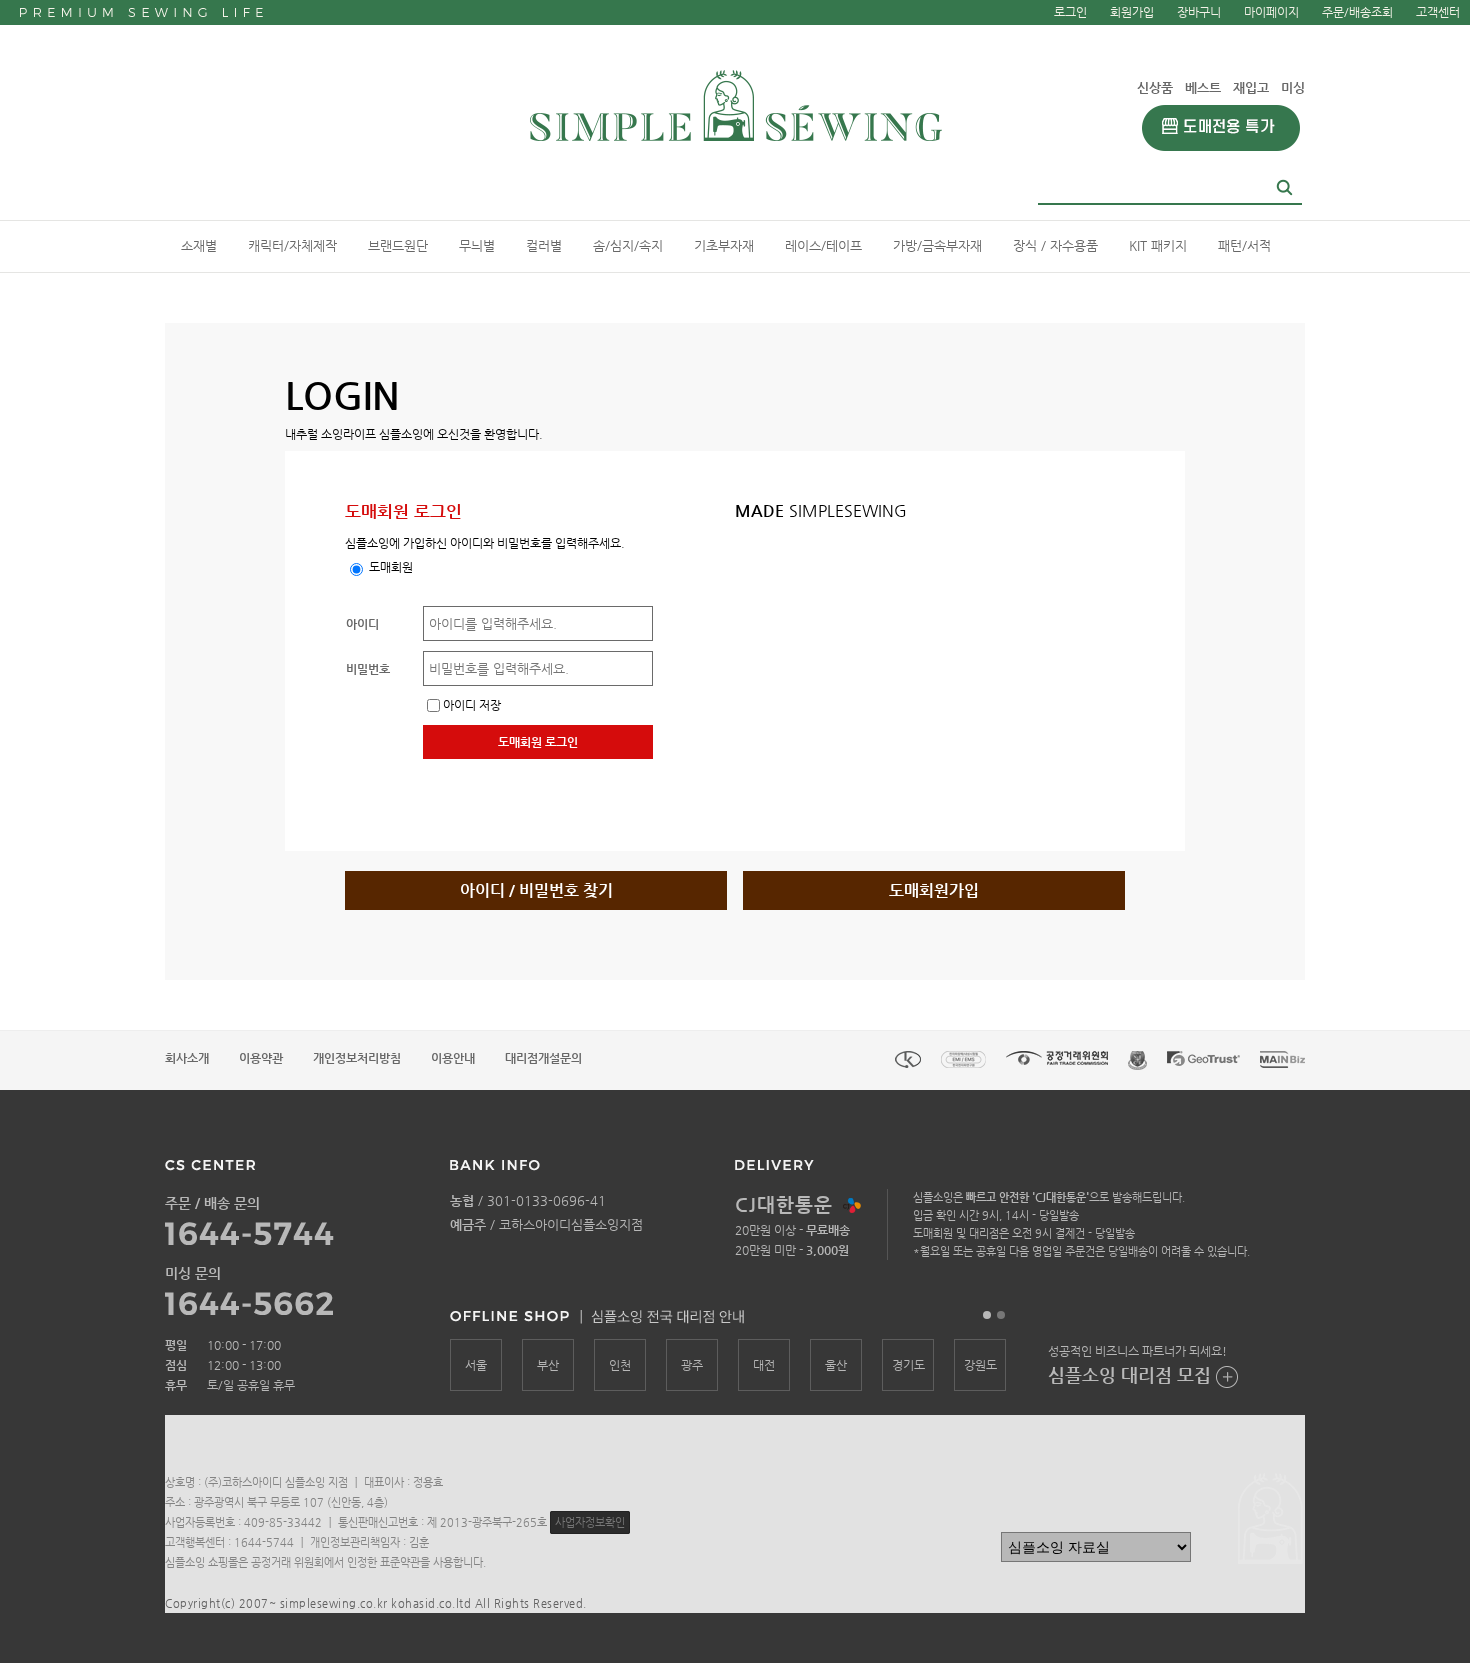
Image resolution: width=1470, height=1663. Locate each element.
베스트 (1203, 87)
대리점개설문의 (543, 1058)
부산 (548, 1365)
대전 (764, 1365)
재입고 (1251, 87)
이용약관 (261, 1058)
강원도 (980, 1365)
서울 (476, 1365)
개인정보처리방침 (357, 1058)
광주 (692, 1365)
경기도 (908, 1365)
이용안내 (453, 1058)
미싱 (1293, 87)
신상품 (1155, 87)
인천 (620, 1365)
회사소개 (187, 1058)
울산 (836, 1365)
